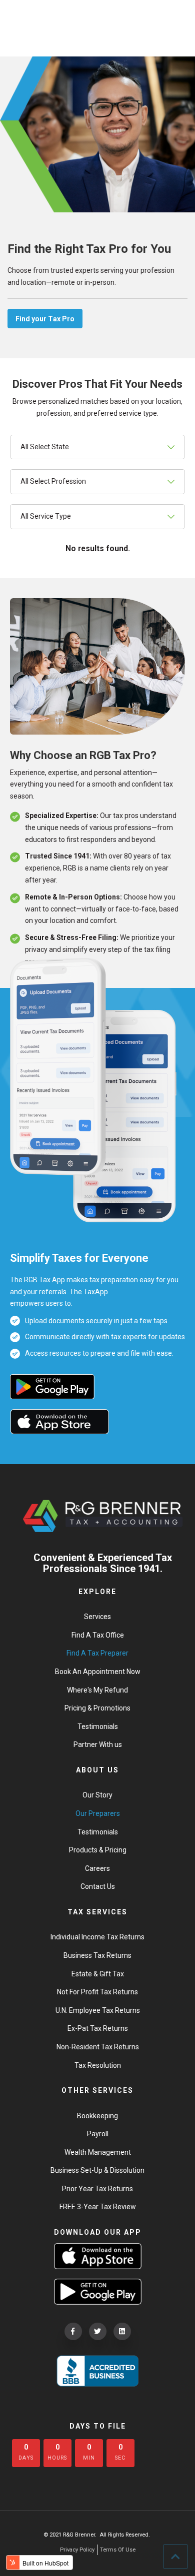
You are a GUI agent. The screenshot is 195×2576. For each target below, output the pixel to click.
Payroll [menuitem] (98, 2134)
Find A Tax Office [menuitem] (98, 1635)
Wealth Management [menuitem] (98, 2152)
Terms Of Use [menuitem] (118, 2550)
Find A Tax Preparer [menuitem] (97, 1653)
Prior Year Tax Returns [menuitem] (97, 2189)
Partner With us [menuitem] (98, 1744)
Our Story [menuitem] (97, 1795)
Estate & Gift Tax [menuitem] (98, 1974)
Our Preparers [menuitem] (98, 1813)
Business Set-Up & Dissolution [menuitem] (97, 2170)
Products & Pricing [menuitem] (98, 1850)
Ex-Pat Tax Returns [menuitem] (98, 2028)
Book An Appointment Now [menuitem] (98, 1672)
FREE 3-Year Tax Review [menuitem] (98, 2207)
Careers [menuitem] (97, 1868)
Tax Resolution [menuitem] (98, 2065)
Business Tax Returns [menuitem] (97, 1955)
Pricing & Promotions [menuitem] (97, 1708)
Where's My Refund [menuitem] (97, 1690)
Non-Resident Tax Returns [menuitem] (98, 2047)
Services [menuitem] (97, 1617)
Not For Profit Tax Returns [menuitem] (97, 1992)
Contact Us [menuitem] (98, 1886)
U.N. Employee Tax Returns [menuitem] (98, 2010)
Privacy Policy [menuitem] (77, 2550)
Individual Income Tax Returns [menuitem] (97, 1937)
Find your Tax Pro (45, 319)
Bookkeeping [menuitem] (97, 2116)
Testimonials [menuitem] (98, 1726)
